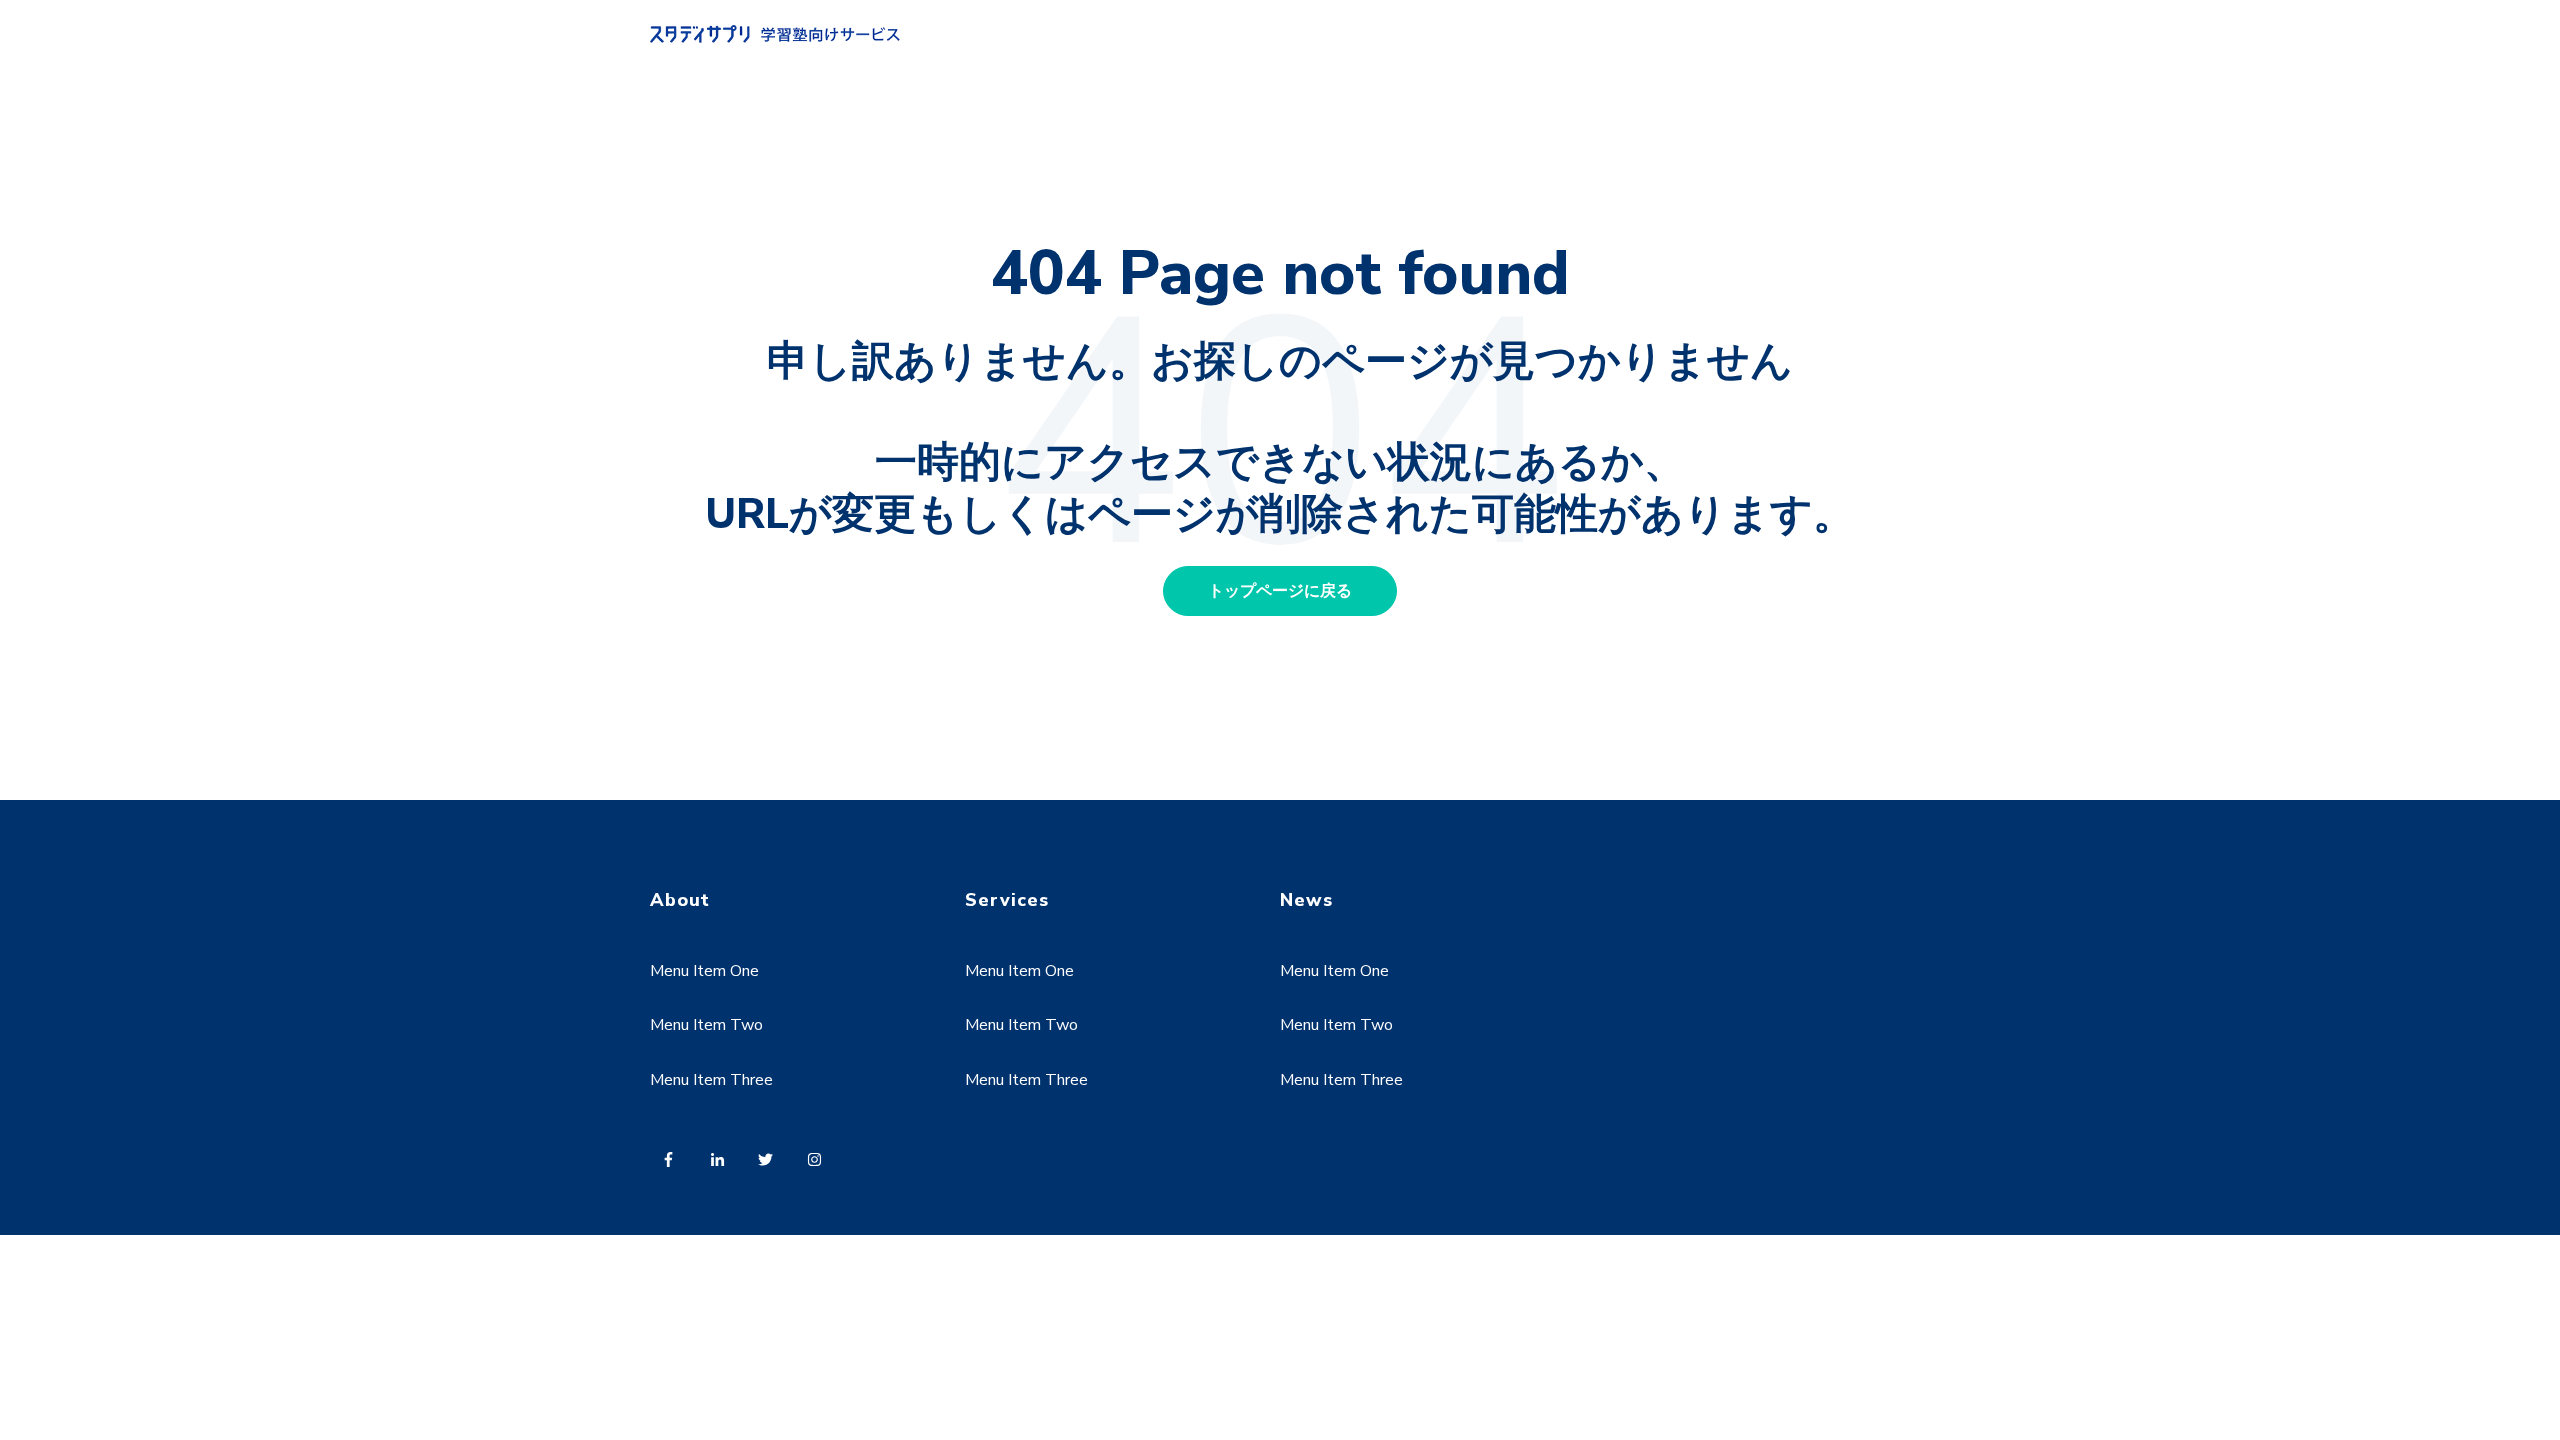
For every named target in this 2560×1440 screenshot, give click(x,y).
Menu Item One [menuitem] (704, 971)
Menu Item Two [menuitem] (706, 1025)
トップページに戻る (1280, 591)
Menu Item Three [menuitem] (711, 1080)
